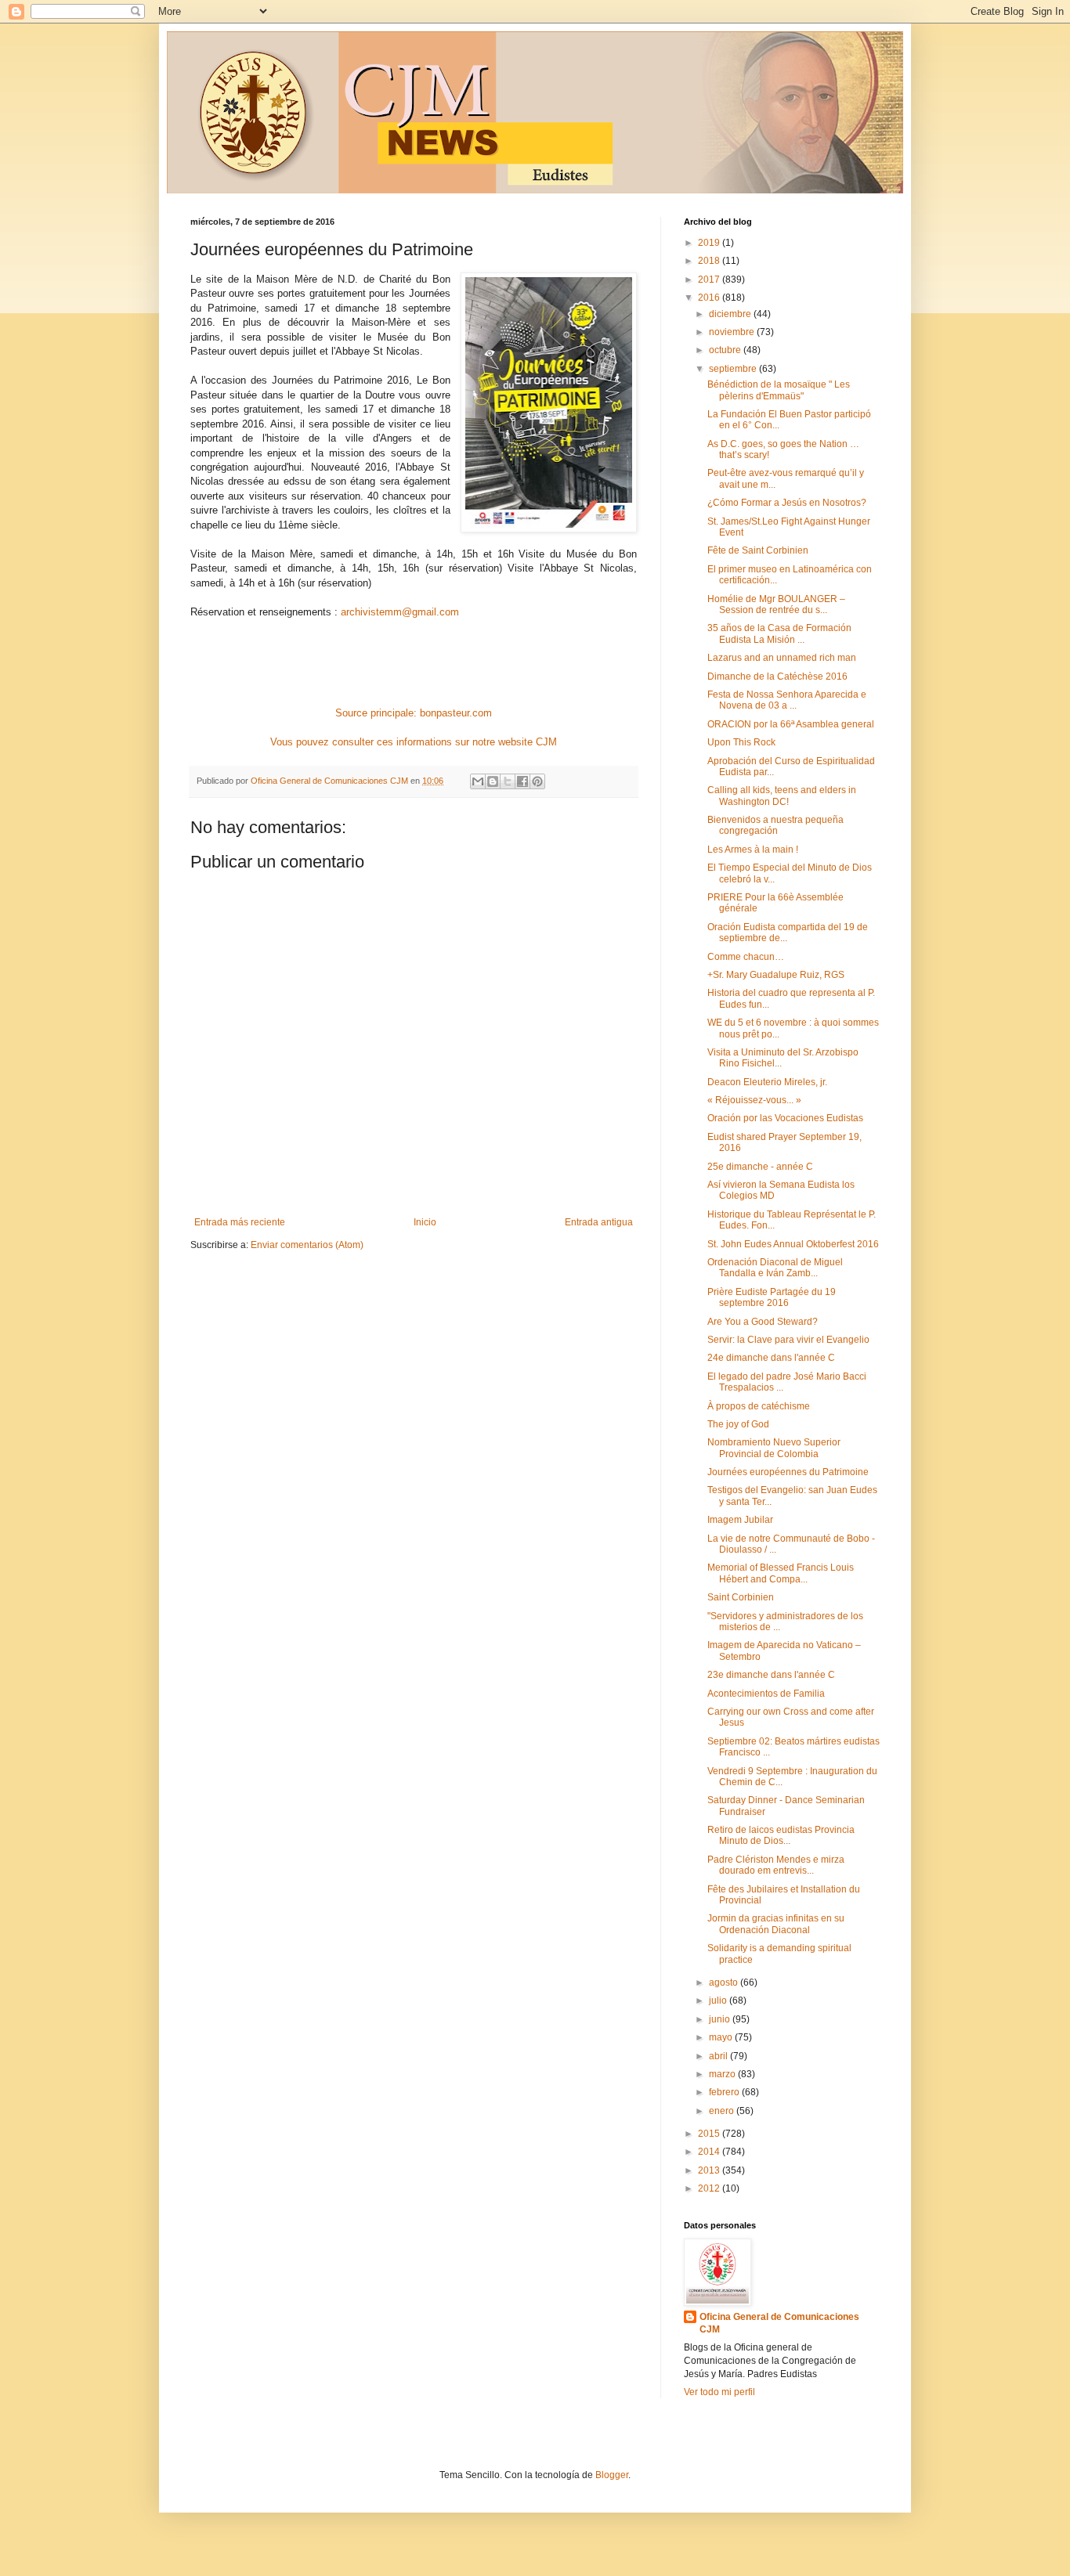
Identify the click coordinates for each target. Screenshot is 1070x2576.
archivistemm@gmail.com (400, 612)
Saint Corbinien (741, 1597)
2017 (710, 280)
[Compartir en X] (508, 781)
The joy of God (738, 1424)
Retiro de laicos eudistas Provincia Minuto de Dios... (781, 1835)
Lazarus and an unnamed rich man (782, 658)
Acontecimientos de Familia (766, 1694)
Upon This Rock (741, 742)
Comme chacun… (746, 957)
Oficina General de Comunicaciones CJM (779, 2323)
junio (721, 2019)
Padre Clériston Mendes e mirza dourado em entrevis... (776, 1865)
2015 (710, 2134)
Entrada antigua (599, 1222)
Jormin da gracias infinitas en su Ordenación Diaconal (776, 1924)
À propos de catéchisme (759, 1406)
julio (719, 2001)
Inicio (425, 1222)
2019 (710, 243)
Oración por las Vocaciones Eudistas (785, 1118)
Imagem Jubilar (740, 1520)
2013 (710, 2170)
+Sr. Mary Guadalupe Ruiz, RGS (776, 975)
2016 (710, 298)
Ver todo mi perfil (719, 2392)
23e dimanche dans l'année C (771, 1675)
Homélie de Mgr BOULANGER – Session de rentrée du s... (776, 604)
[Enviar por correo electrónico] (478, 781)
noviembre (733, 332)
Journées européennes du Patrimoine (788, 1472)
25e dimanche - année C (760, 1167)
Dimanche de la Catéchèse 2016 (777, 676)
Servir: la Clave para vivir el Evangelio (788, 1340)
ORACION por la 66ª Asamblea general (791, 724)
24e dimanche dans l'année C (771, 1358)
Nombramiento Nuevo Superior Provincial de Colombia (774, 1448)
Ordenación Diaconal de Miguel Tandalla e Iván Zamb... (775, 1268)
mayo (722, 2037)
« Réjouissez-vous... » (754, 1100)
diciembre (731, 314)
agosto (725, 1983)
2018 (710, 261)
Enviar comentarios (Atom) (307, 1245)
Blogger (612, 2475)
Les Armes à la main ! (753, 850)
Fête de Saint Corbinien (758, 550)
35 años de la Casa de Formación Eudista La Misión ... (779, 633)
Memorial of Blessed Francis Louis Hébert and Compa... (781, 1573)
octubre (726, 350)
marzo (723, 2074)
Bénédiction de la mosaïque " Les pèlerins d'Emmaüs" (779, 390)
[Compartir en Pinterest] (537, 781)
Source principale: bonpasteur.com (414, 713)
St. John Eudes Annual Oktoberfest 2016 (793, 1244)
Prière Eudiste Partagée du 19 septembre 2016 (772, 1297)
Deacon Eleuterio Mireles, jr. (767, 1082)
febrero (725, 2092)
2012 (710, 2188)
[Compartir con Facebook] (522, 781)
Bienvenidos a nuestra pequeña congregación (775, 825)
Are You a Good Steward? (763, 1322)
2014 (710, 2152)
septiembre (734, 369)
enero (723, 2111)
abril (719, 2056)
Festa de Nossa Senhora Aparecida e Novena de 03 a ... (787, 700)
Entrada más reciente (240, 1222)
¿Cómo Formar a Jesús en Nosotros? (787, 503)
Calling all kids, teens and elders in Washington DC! (782, 796)
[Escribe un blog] (493, 781)
